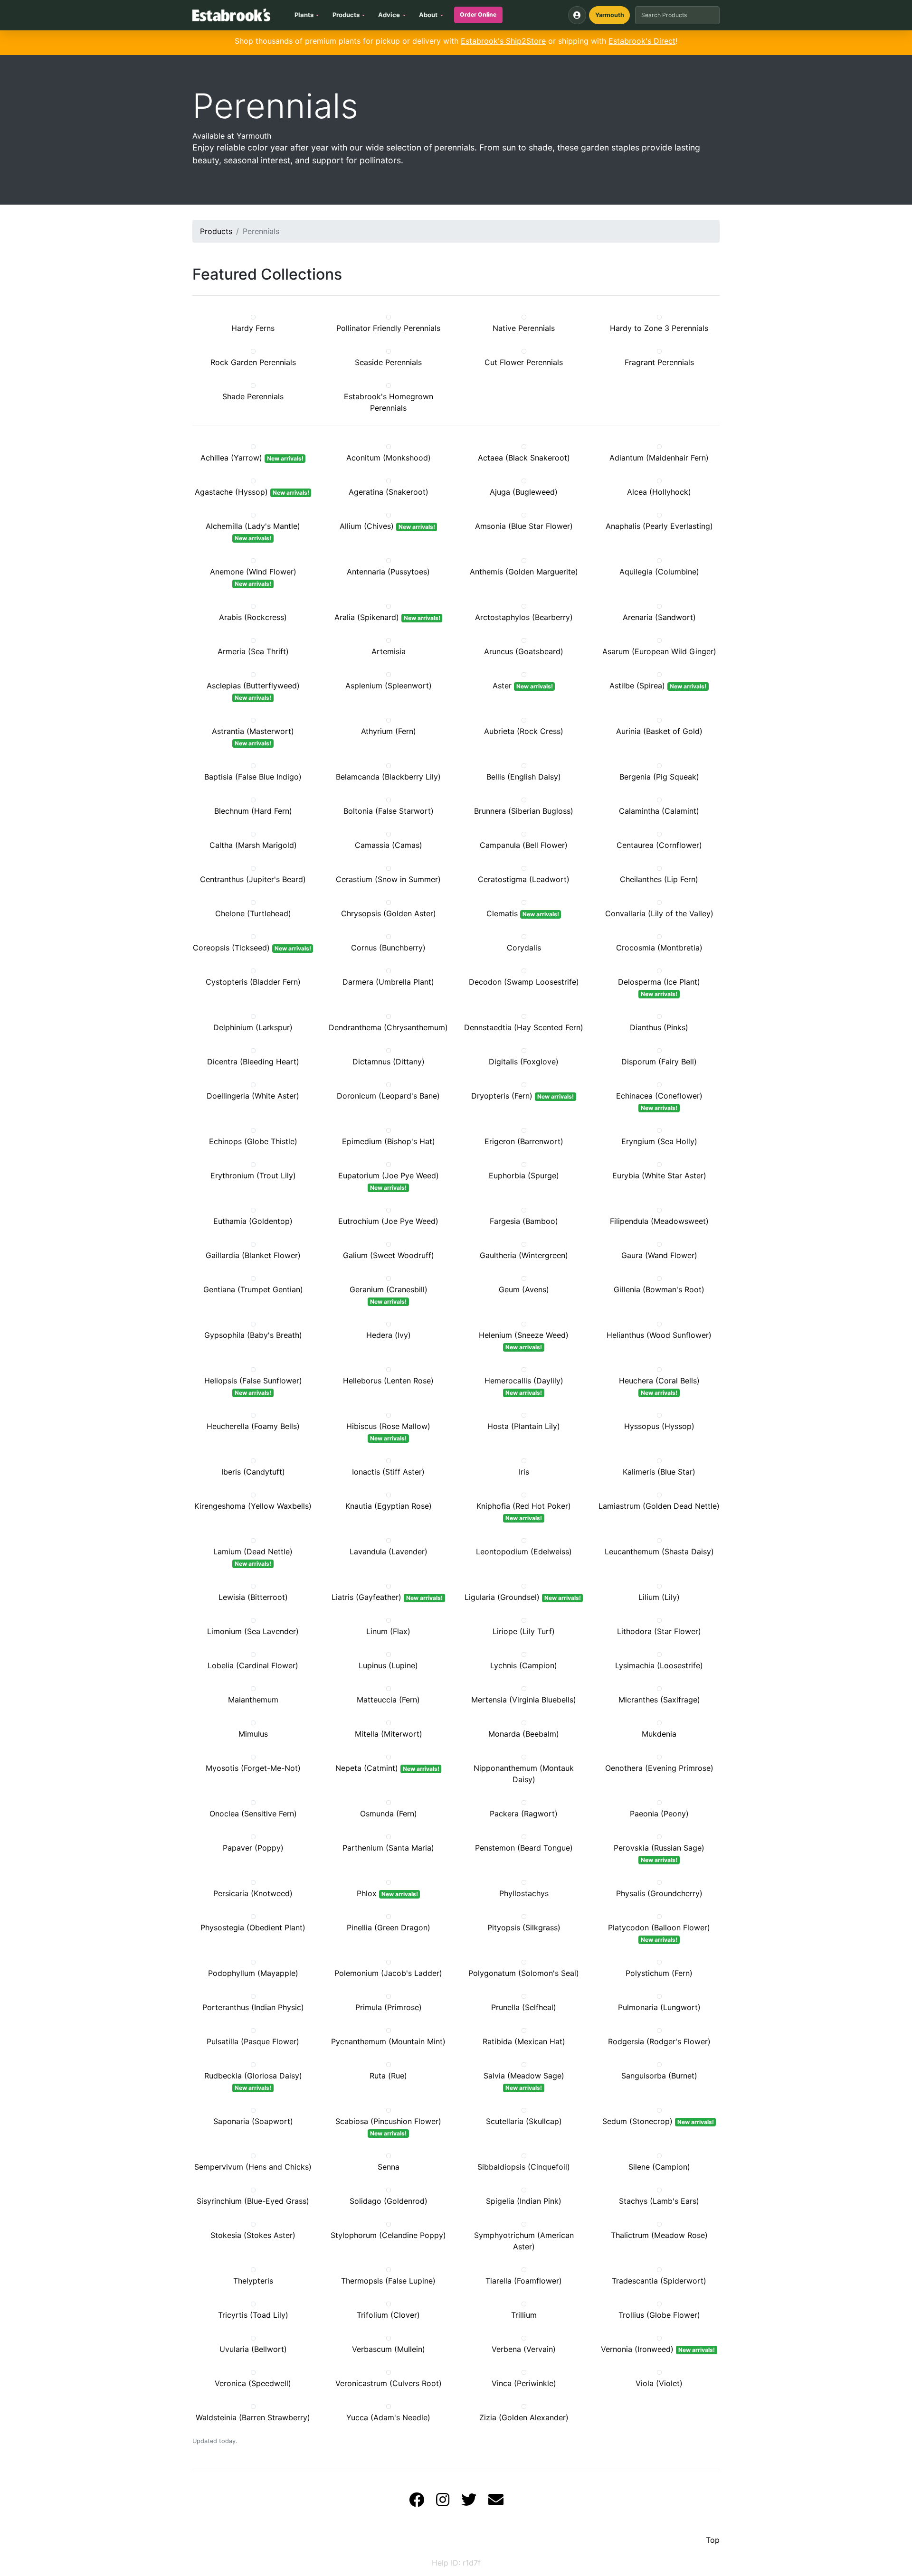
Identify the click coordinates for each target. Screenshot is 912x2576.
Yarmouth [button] (610, 15)
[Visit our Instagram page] (443, 2502)
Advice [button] (389, 15)
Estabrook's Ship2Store (503, 41)
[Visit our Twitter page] (469, 2502)
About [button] (428, 15)
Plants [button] (304, 15)
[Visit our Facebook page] (417, 2502)
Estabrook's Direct (642, 41)
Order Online (478, 14)
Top (713, 2540)
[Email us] (496, 2502)
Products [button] (346, 15)
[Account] (577, 15)
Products (216, 231)
